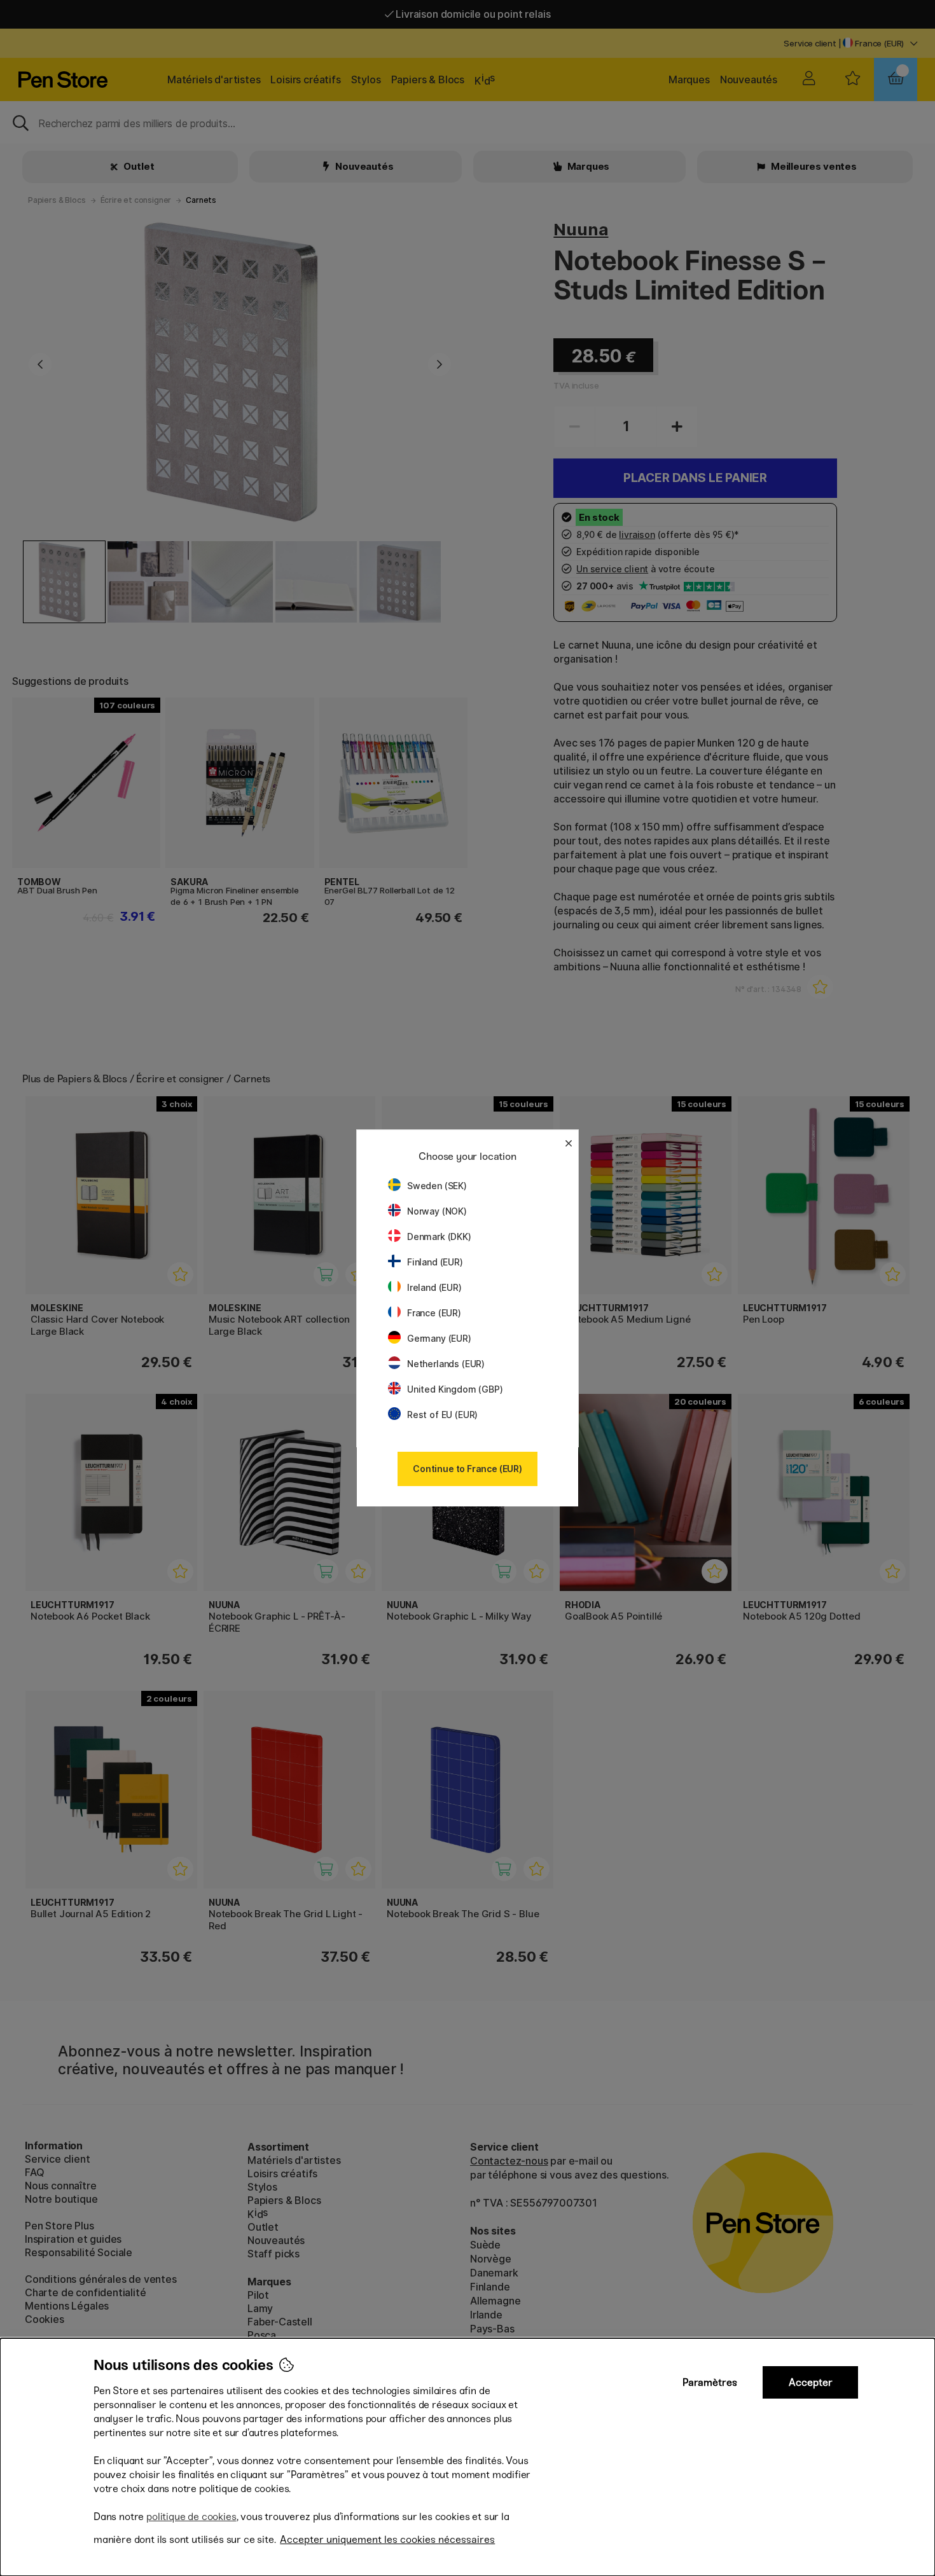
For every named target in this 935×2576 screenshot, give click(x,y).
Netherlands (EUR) (446, 1364)
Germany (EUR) (439, 1338)
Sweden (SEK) (437, 1186)
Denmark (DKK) (439, 1236)
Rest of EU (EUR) (442, 1415)
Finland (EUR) (435, 1262)
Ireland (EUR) (434, 1287)
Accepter (811, 2382)
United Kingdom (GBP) (455, 1389)
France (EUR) (434, 1313)
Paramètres (710, 2382)
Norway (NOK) (437, 1211)
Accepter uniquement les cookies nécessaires (387, 2539)
